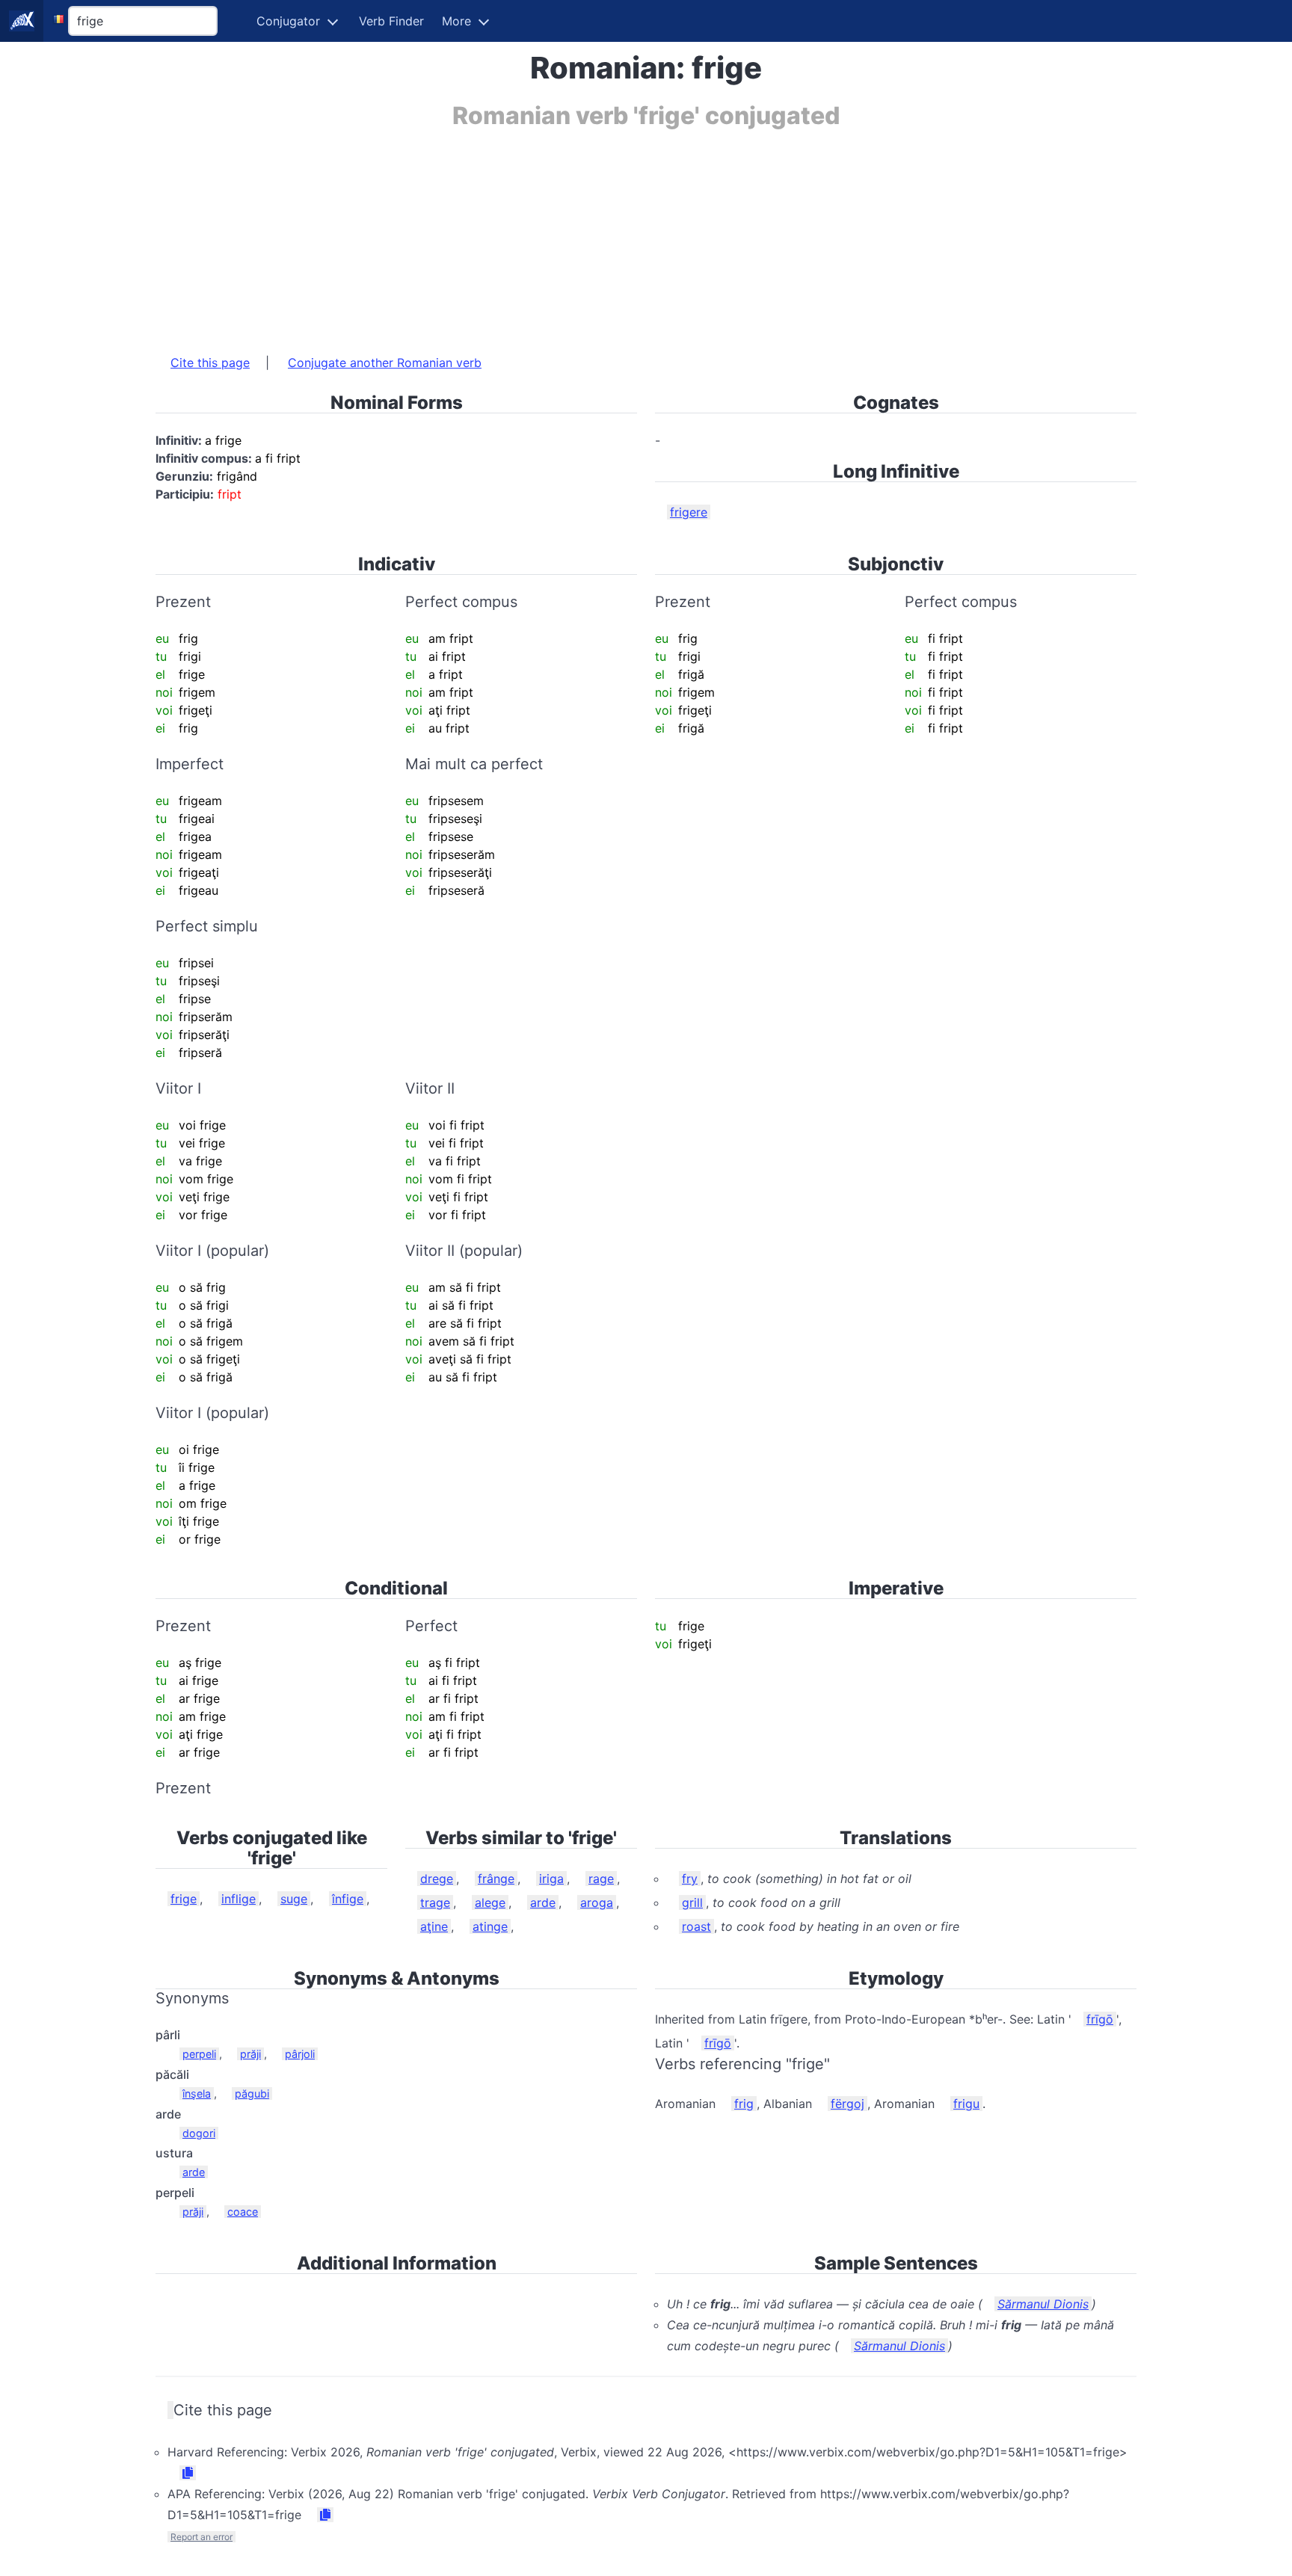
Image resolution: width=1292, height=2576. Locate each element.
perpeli (199, 2054)
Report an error (202, 2537)
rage (601, 1879)
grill (692, 1902)
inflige (239, 1899)
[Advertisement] (604, 234)
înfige (348, 1899)
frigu (966, 2104)
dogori (199, 2133)
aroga (597, 1902)
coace (243, 2212)
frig (744, 2104)
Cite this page (210, 363)
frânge (496, 1879)
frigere (689, 512)
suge (294, 1899)
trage (435, 1902)
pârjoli (300, 2054)
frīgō (1100, 2019)
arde (543, 1902)
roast (696, 1926)
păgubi (252, 2093)
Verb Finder (391, 21)
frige (184, 1899)
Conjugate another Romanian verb (385, 363)
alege (490, 1902)
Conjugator (288, 21)
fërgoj (848, 2104)
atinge (490, 1926)
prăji (250, 2054)
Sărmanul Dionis (1043, 2304)
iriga (551, 1879)
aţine (434, 1926)
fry (690, 1879)
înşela (197, 2093)
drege (437, 1879)
